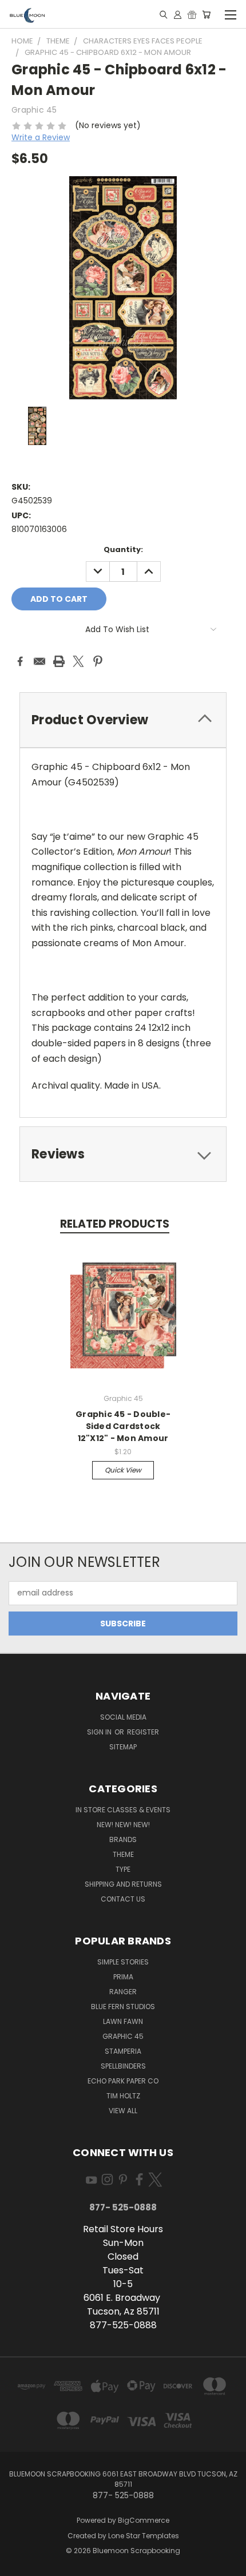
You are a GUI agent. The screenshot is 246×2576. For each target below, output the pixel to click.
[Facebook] (20, 661)
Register (143, 1732)
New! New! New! (123, 1825)
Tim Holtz (123, 2096)
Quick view (123, 1470)
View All (123, 2111)
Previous (18, 2565)
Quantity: (123, 549)
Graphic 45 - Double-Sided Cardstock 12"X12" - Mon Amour (123, 1426)
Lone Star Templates (144, 2536)
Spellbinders (123, 2066)
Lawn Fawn (123, 2021)
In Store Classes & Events (123, 1810)
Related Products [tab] (115, 1224)
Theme (123, 1854)
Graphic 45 (123, 2036)
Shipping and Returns (123, 1884)
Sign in (100, 1732)
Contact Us (123, 1899)
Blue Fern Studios (123, 2007)
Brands (123, 1839)
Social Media (123, 1717)
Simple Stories (123, 1962)
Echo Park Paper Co (123, 2081)
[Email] (39, 661)
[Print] (59, 661)
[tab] (123, 720)
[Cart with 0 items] (206, 14)
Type (123, 1869)
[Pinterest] (98, 661)
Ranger (123, 1992)
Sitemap (123, 1747)
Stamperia (123, 2051)
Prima (123, 1977)
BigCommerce (144, 2520)
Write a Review (41, 137)
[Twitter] (78, 661)
